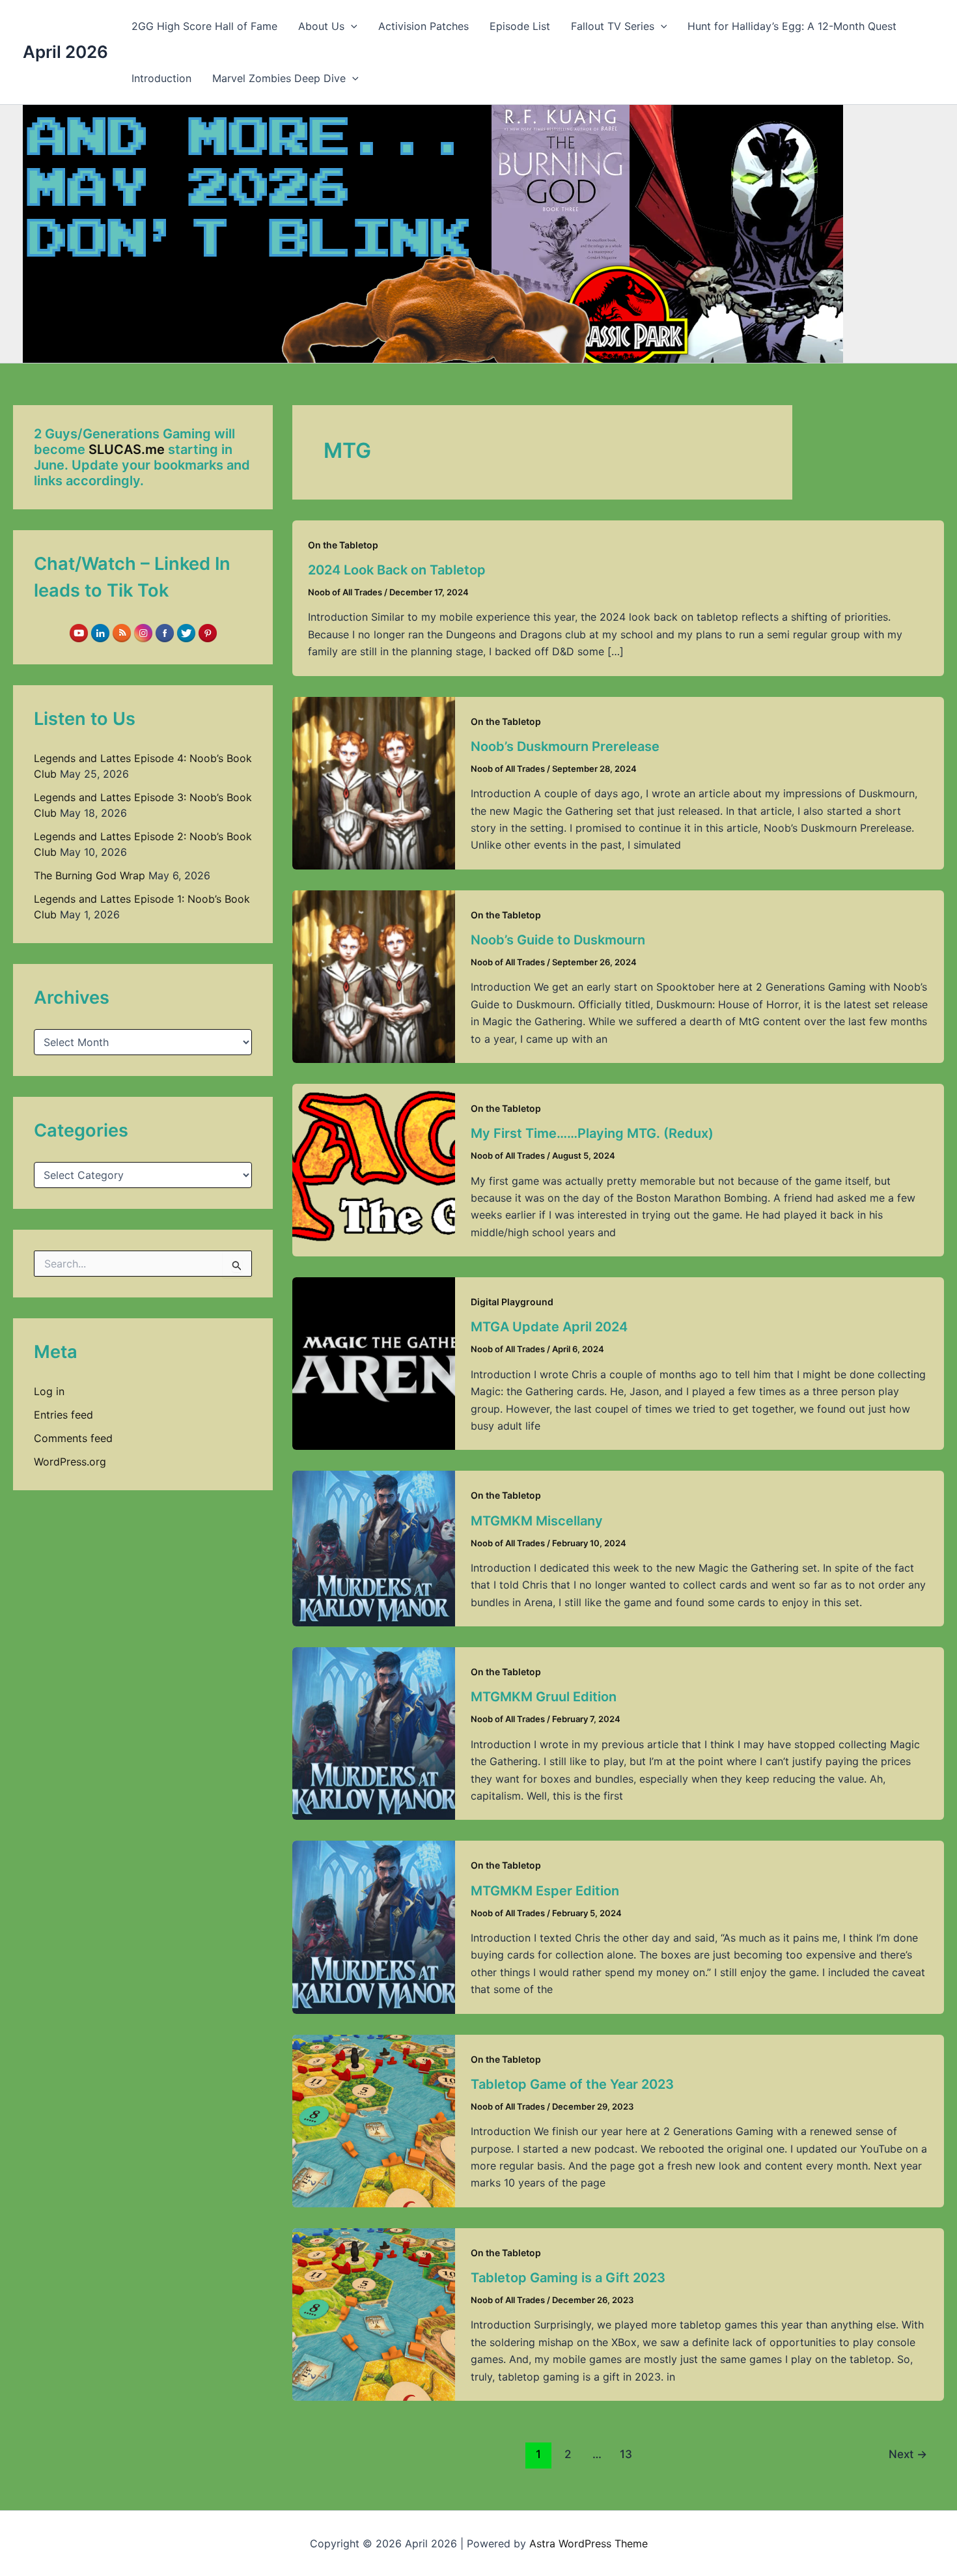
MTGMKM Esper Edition (545, 1891)
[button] (351, 26)
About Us (321, 26)
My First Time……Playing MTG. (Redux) (592, 1133)
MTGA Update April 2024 (549, 1327)
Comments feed (73, 1438)
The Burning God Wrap (90, 875)
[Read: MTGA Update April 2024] (374, 1363)
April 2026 (65, 52)
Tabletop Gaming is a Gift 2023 (568, 2278)
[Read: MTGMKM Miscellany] (374, 1548)
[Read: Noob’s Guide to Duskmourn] (374, 976)
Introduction (161, 78)
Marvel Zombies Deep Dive (279, 78)
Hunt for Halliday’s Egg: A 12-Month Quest (792, 26)
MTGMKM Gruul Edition (544, 1697)
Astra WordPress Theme (589, 2543)
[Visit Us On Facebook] (164, 632)
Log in (49, 1391)
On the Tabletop (343, 545)
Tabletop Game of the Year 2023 (572, 2084)
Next (908, 2454)
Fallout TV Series (613, 26)
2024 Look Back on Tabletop (397, 570)
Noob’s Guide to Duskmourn (558, 940)
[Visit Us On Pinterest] (207, 632)
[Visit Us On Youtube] (78, 632)
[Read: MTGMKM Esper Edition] (374, 1926)
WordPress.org (70, 1462)
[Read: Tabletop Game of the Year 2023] (374, 2119)
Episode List (520, 26)
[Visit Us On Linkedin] (100, 632)
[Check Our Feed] (121, 632)
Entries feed (63, 1415)
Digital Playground (512, 1302)
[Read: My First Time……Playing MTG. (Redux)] (374, 1169)
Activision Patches (423, 26)
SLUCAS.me (127, 449)
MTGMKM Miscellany (537, 1521)
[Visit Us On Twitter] (186, 632)
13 (626, 2454)
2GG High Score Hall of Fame (204, 26)
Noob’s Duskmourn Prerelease (565, 746)
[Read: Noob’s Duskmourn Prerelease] (374, 782)
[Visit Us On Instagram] (143, 632)
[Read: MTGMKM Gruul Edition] (374, 1733)
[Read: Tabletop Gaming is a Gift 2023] (374, 2314)
